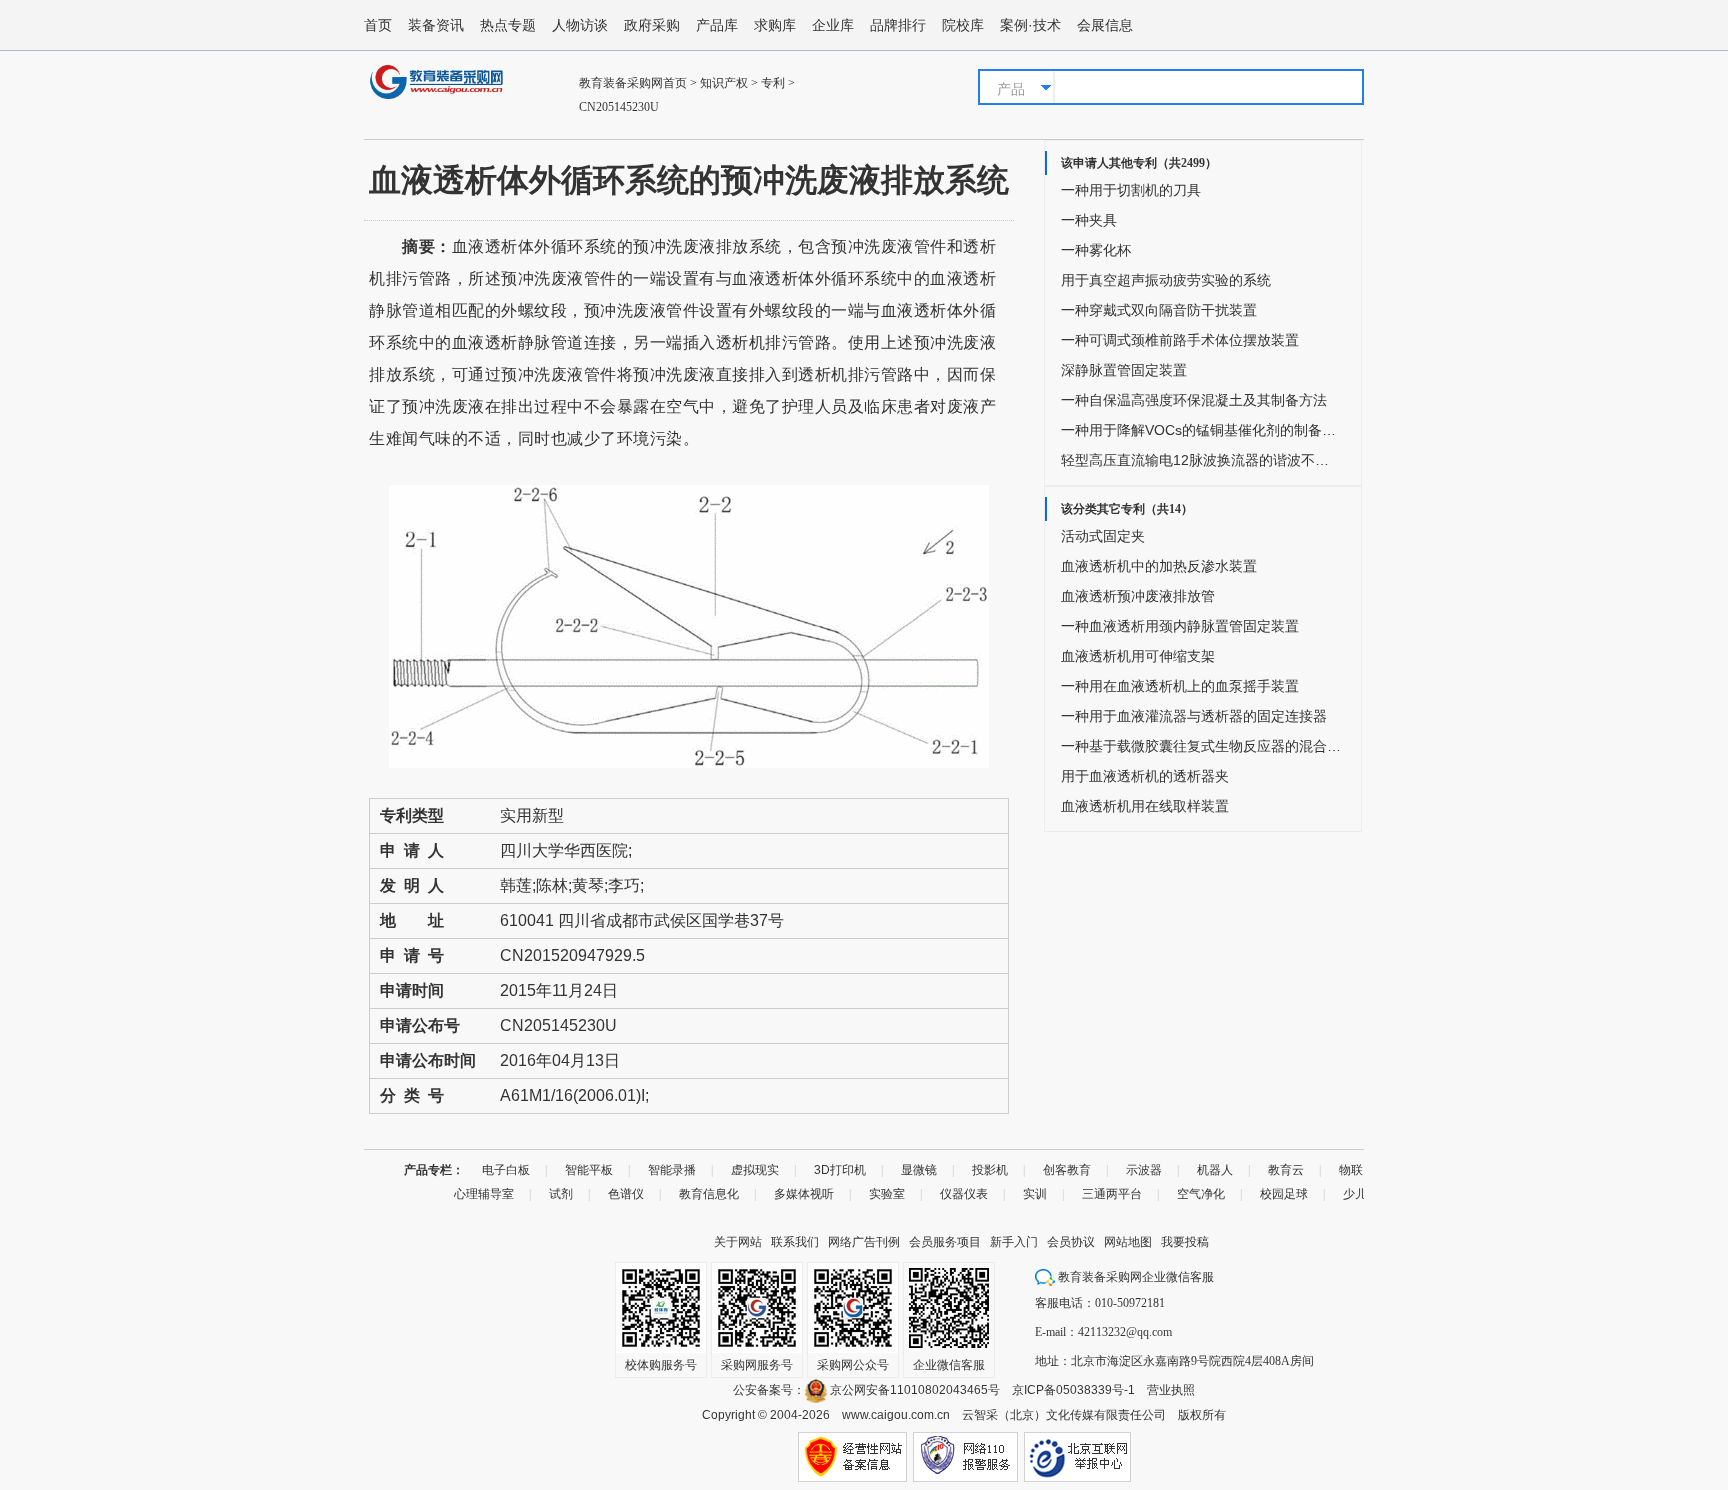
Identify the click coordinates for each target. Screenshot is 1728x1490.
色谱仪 (626, 1194)
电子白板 (506, 1170)
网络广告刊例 (864, 1242)
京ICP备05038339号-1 (1073, 1390)
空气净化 (1201, 1194)
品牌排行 (898, 25)
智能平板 (589, 1170)
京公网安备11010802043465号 (913, 1390)
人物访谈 (580, 25)
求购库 (775, 25)
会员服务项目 (945, 1242)
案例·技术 (1030, 25)
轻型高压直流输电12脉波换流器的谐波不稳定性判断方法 (1201, 460)
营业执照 (1171, 1390)
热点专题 (508, 25)
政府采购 (652, 25)
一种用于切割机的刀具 (1131, 190)
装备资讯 (436, 25)
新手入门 (1014, 1242)
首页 (378, 25)
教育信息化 (709, 1194)
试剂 (561, 1194)
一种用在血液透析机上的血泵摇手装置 (1180, 686)
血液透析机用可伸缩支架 (1138, 656)
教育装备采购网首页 (633, 83)
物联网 (1357, 1170)
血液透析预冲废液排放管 (1138, 596)
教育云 (1286, 1170)
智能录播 (672, 1170)
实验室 (887, 1194)
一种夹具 (1089, 220)
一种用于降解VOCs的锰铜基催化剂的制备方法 (1201, 430)
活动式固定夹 (1103, 536)
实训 (1035, 1194)
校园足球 (1284, 1194)
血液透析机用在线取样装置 (1145, 806)
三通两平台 (1112, 1194)
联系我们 (795, 1242)
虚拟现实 (755, 1170)
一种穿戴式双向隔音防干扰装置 (1159, 310)
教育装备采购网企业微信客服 (1134, 1277)
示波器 (1144, 1170)
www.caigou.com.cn (896, 1415)
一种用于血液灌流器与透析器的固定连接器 (1194, 716)
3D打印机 (840, 1170)
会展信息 (1105, 25)
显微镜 (919, 1170)
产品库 (717, 25)
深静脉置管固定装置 (1124, 370)
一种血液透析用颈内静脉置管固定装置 (1180, 626)
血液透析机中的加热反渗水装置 (1159, 566)
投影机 (990, 1170)
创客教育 (1067, 1170)
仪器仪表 (964, 1194)
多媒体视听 (804, 1194)
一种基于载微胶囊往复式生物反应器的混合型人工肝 (1201, 746)
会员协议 (1071, 1242)
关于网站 (738, 1242)
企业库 (833, 25)
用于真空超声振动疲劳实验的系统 (1166, 280)
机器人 (1215, 1170)
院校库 (963, 25)
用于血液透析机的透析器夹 (1145, 776)
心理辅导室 (484, 1194)
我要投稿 (1185, 1242)
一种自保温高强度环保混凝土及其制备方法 (1194, 400)
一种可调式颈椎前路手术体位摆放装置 (1180, 340)
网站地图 (1128, 1242)
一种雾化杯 (1096, 250)
